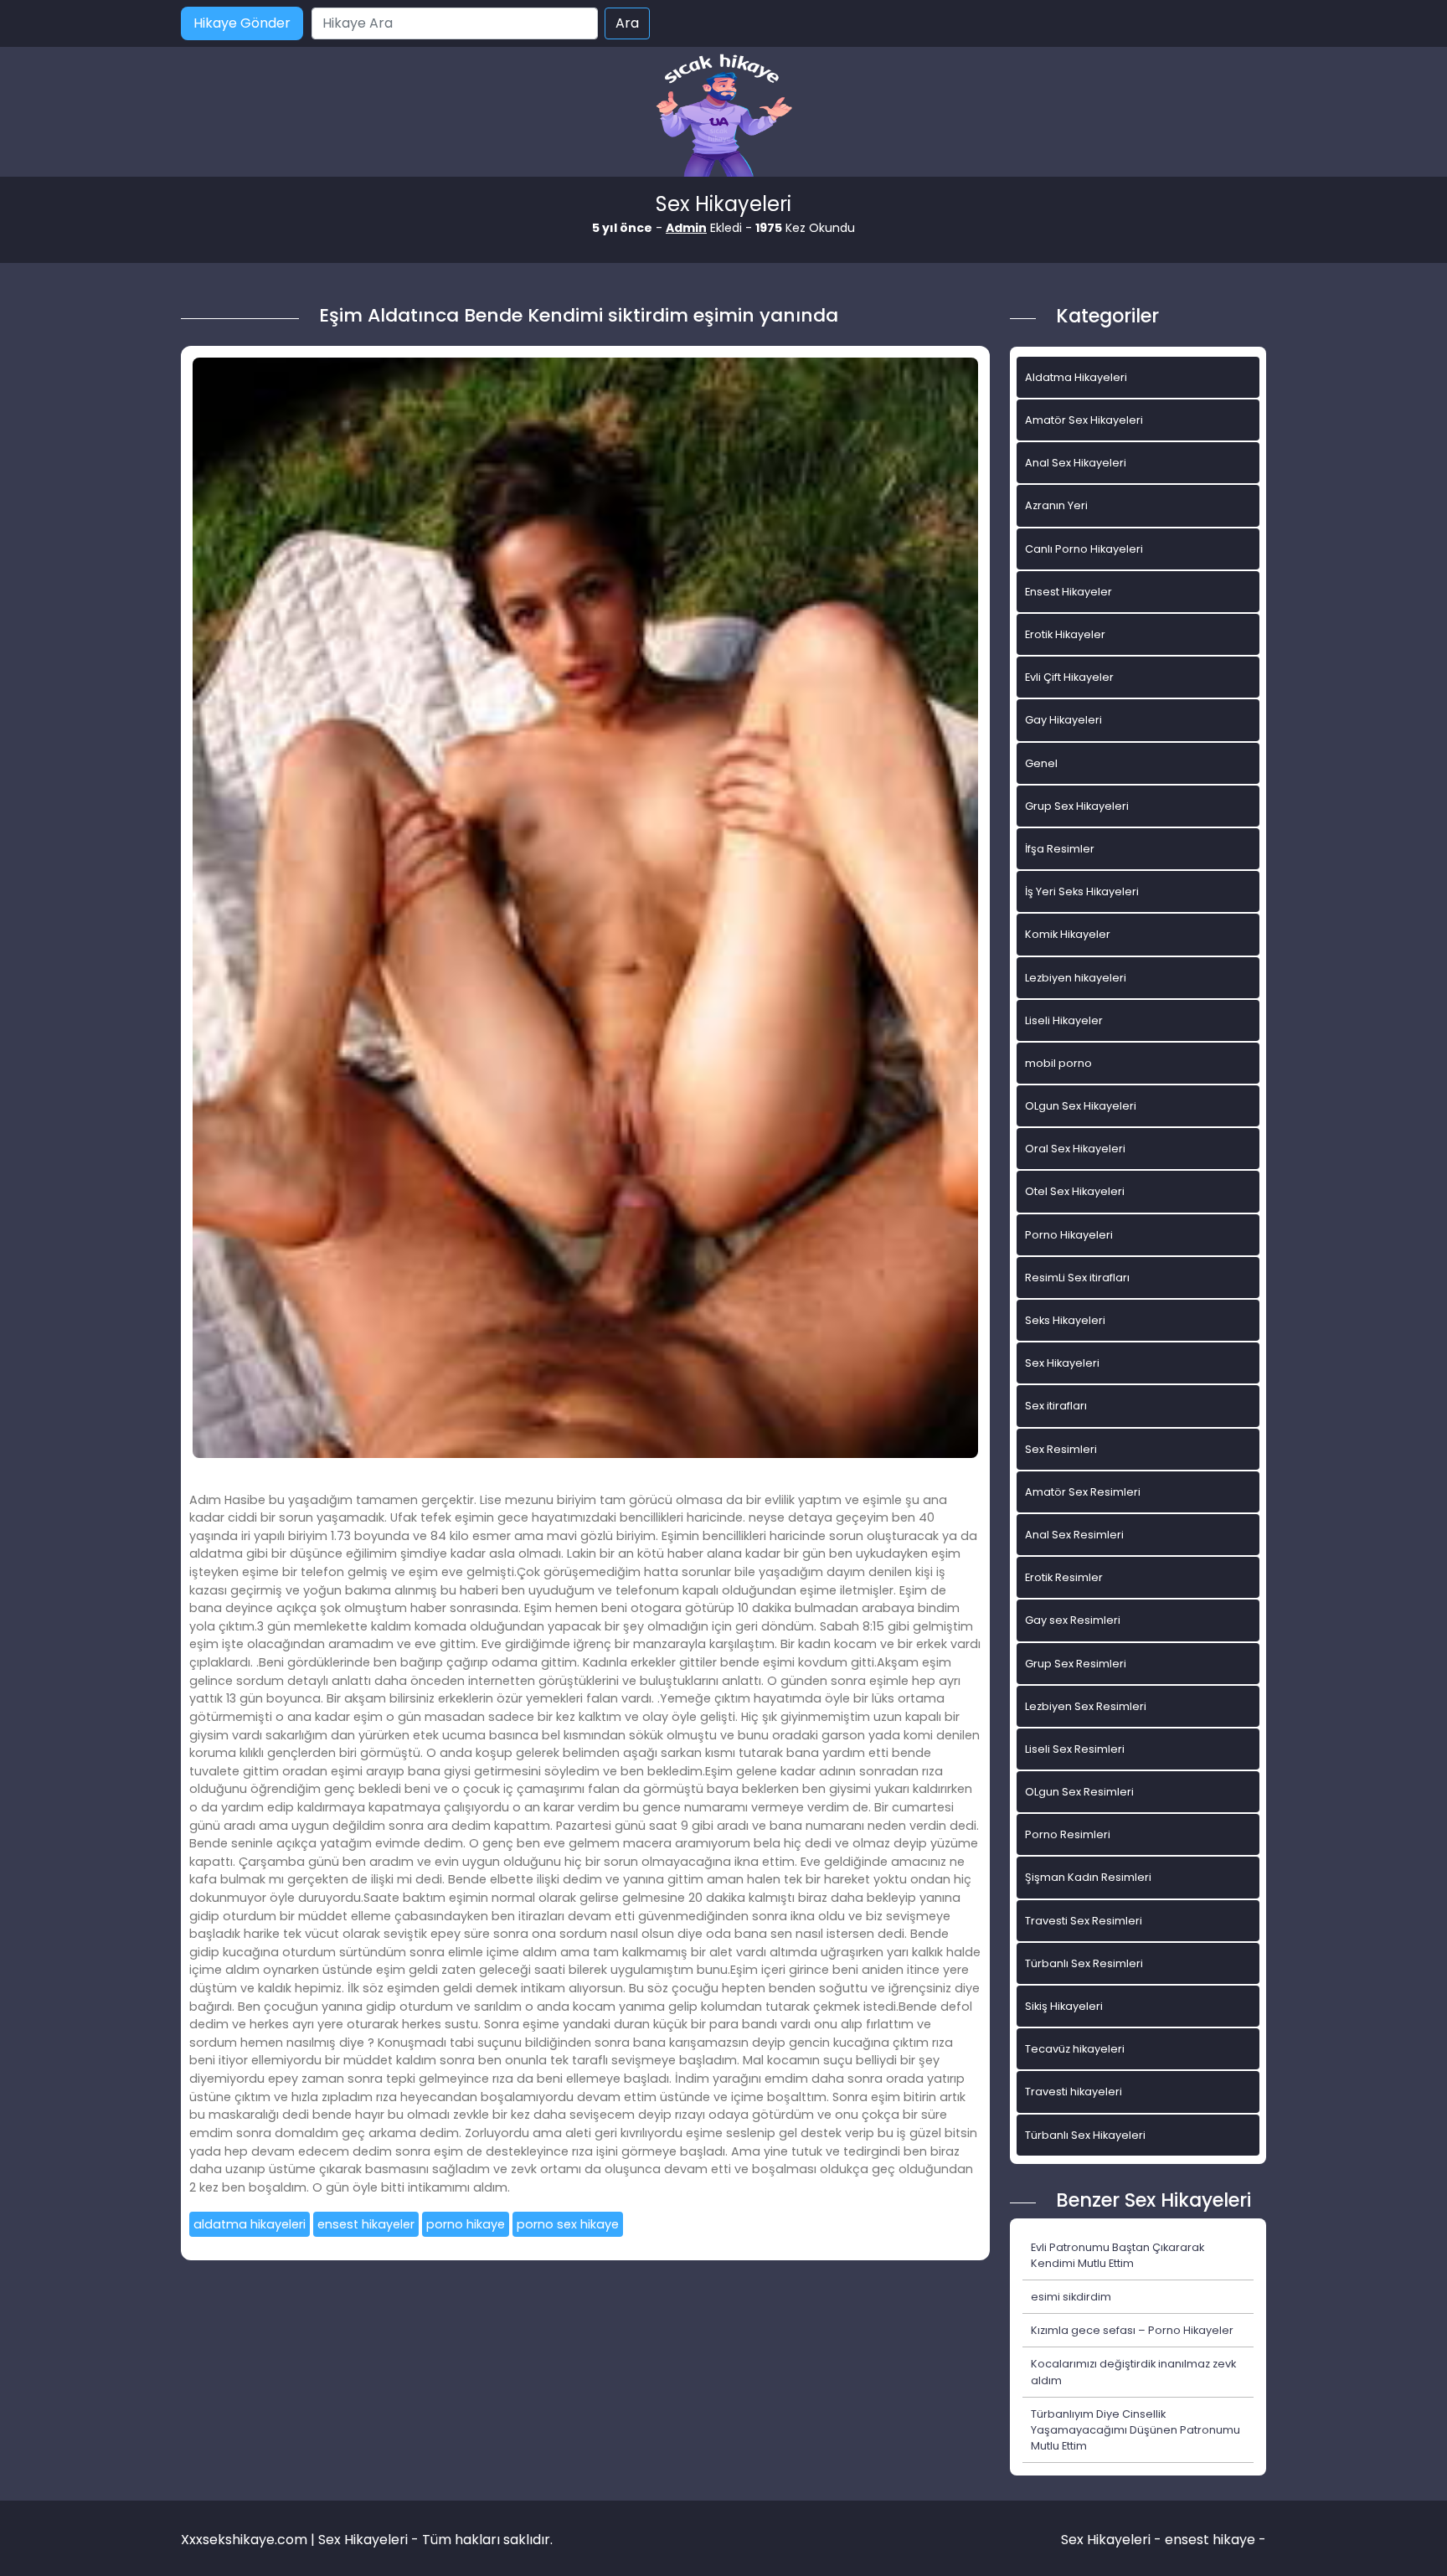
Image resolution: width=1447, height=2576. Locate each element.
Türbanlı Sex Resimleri (1084, 1963)
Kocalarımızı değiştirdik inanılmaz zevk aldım (1133, 2372)
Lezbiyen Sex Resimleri (1086, 1706)
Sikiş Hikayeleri (1064, 2006)
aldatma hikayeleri (250, 2224)
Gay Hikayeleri (1063, 720)
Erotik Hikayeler (1065, 634)
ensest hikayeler (366, 2224)
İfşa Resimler (1060, 849)
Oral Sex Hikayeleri (1075, 1149)
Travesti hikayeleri (1074, 2092)
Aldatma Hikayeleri (1076, 377)
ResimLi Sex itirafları (1077, 1278)
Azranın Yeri (1056, 505)
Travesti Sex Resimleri (1084, 1921)
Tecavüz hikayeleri (1075, 2049)
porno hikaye (466, 2224)
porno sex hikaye (568, 2224)
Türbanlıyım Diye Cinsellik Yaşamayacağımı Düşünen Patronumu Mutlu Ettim (1135, 2430)
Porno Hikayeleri (1069, 1235)
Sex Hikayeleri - (1113, 2540)
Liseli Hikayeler (1064, 1020)
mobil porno (1058, 1063)
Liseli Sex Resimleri (1075, 1749)
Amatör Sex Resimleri (1083, 1492)
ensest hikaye (1210, 2540)
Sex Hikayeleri (1062, 1363)
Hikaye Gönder (242, 23)
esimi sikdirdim (1071, 2297)
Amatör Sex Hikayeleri (1084, 420)
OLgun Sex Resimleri (1079, 1792)
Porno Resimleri (1068, 1834)
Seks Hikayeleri (1065, 1320)
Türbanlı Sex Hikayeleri (1085, 2135)
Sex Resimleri (1061, 1449)
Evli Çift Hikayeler (1069, 677)
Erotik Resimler (1064, 1577)
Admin (686, 228)
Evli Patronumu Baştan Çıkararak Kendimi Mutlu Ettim (1117, 2255)
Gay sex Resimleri (1073, 1620)
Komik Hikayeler (1068, 934)
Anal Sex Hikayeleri (1076, 463)
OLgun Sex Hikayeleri (1081, 1106)
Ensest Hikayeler (1069, 592)
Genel (1041, 763)
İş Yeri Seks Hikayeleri (1082, 891)
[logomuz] (723, 117)
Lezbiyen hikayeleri (1076, 978)
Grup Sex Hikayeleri (1077, 806)
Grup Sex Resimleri (1076, 1664)
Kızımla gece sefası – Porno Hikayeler (1132, 2330)
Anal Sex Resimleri (1074, 1535)
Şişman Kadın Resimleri (1088, 1877)
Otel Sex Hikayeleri (1075, 1191)
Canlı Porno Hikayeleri (1084, 549)
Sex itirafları (1056, 1406)
